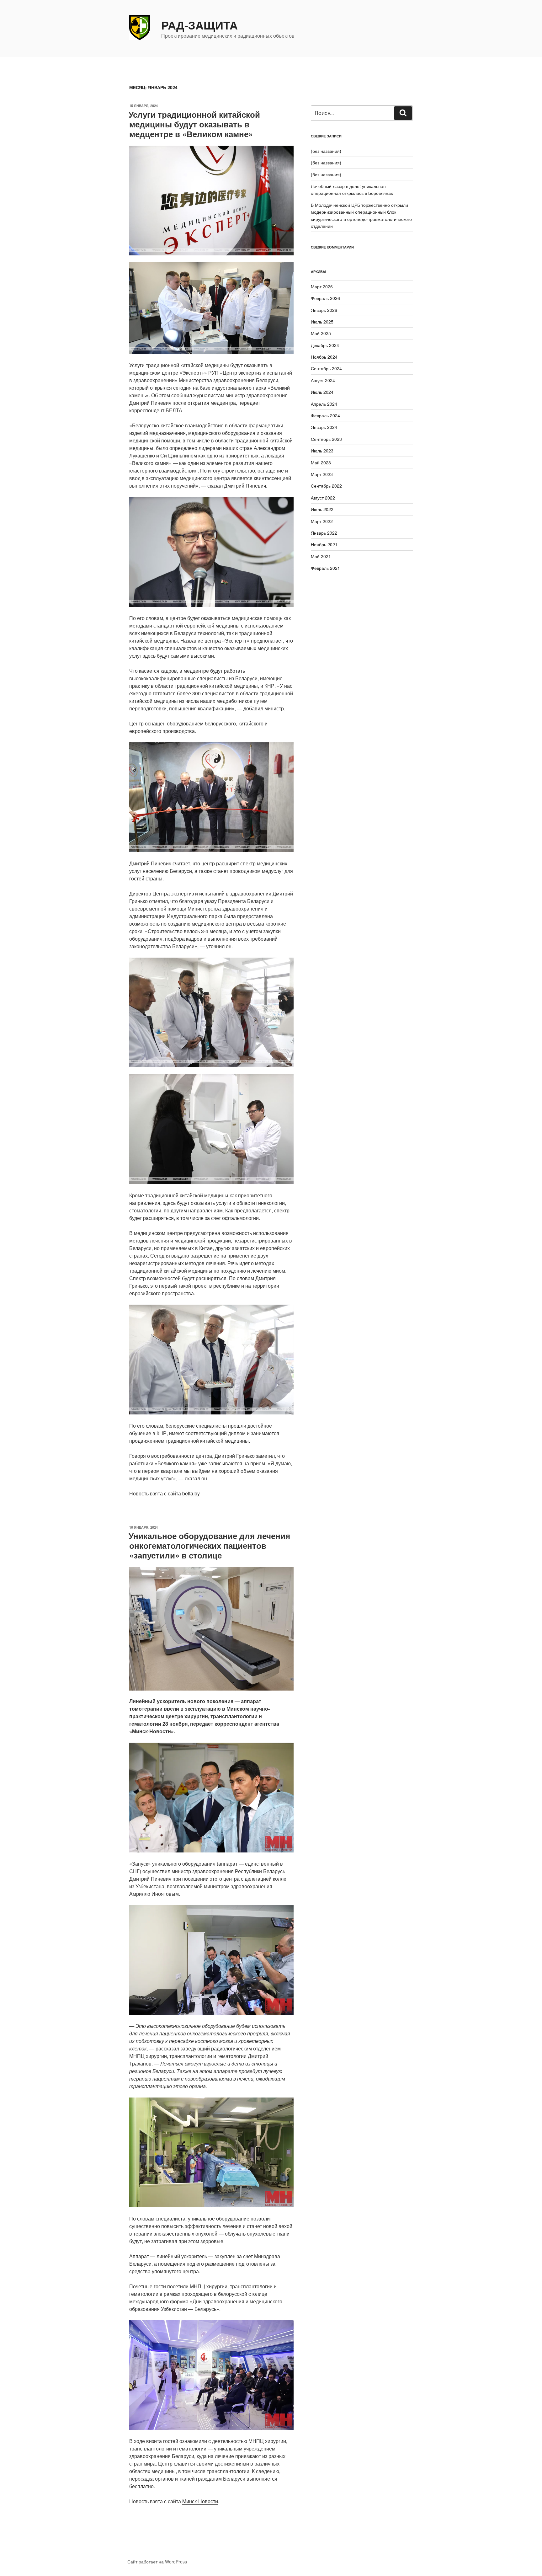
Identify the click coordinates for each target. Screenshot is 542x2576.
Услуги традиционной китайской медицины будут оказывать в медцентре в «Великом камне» (194, 124)
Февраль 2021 (325, 568)
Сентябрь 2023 (326, 439)
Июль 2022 (322, 509)
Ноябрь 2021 (324, 544)
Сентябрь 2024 (326, 368)
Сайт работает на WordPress (157, 2562)
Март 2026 (322, 286)
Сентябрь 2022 (326, 486)
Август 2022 (323, 498)
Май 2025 (321, 333)
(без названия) (326, 151)
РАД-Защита (199, 25)
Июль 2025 (322, 322)
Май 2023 (321, 462)
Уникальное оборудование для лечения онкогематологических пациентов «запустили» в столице (209, 1545)
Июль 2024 (322, 392)
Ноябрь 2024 (324, 357)
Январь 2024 (324, 427)
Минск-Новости (200, 2501)
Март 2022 (322, 521)
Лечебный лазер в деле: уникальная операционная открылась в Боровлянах (352, 190)
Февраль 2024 (325, 415)
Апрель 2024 (324, 404)
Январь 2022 (324, 533)
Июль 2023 (322, 451)
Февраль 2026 (325, 298)
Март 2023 (322, 474)
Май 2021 (321, 556)
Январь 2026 (324, 310)
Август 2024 (323, 380)
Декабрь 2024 (325, 345)
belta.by (191, 1493)
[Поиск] (403, 113)
